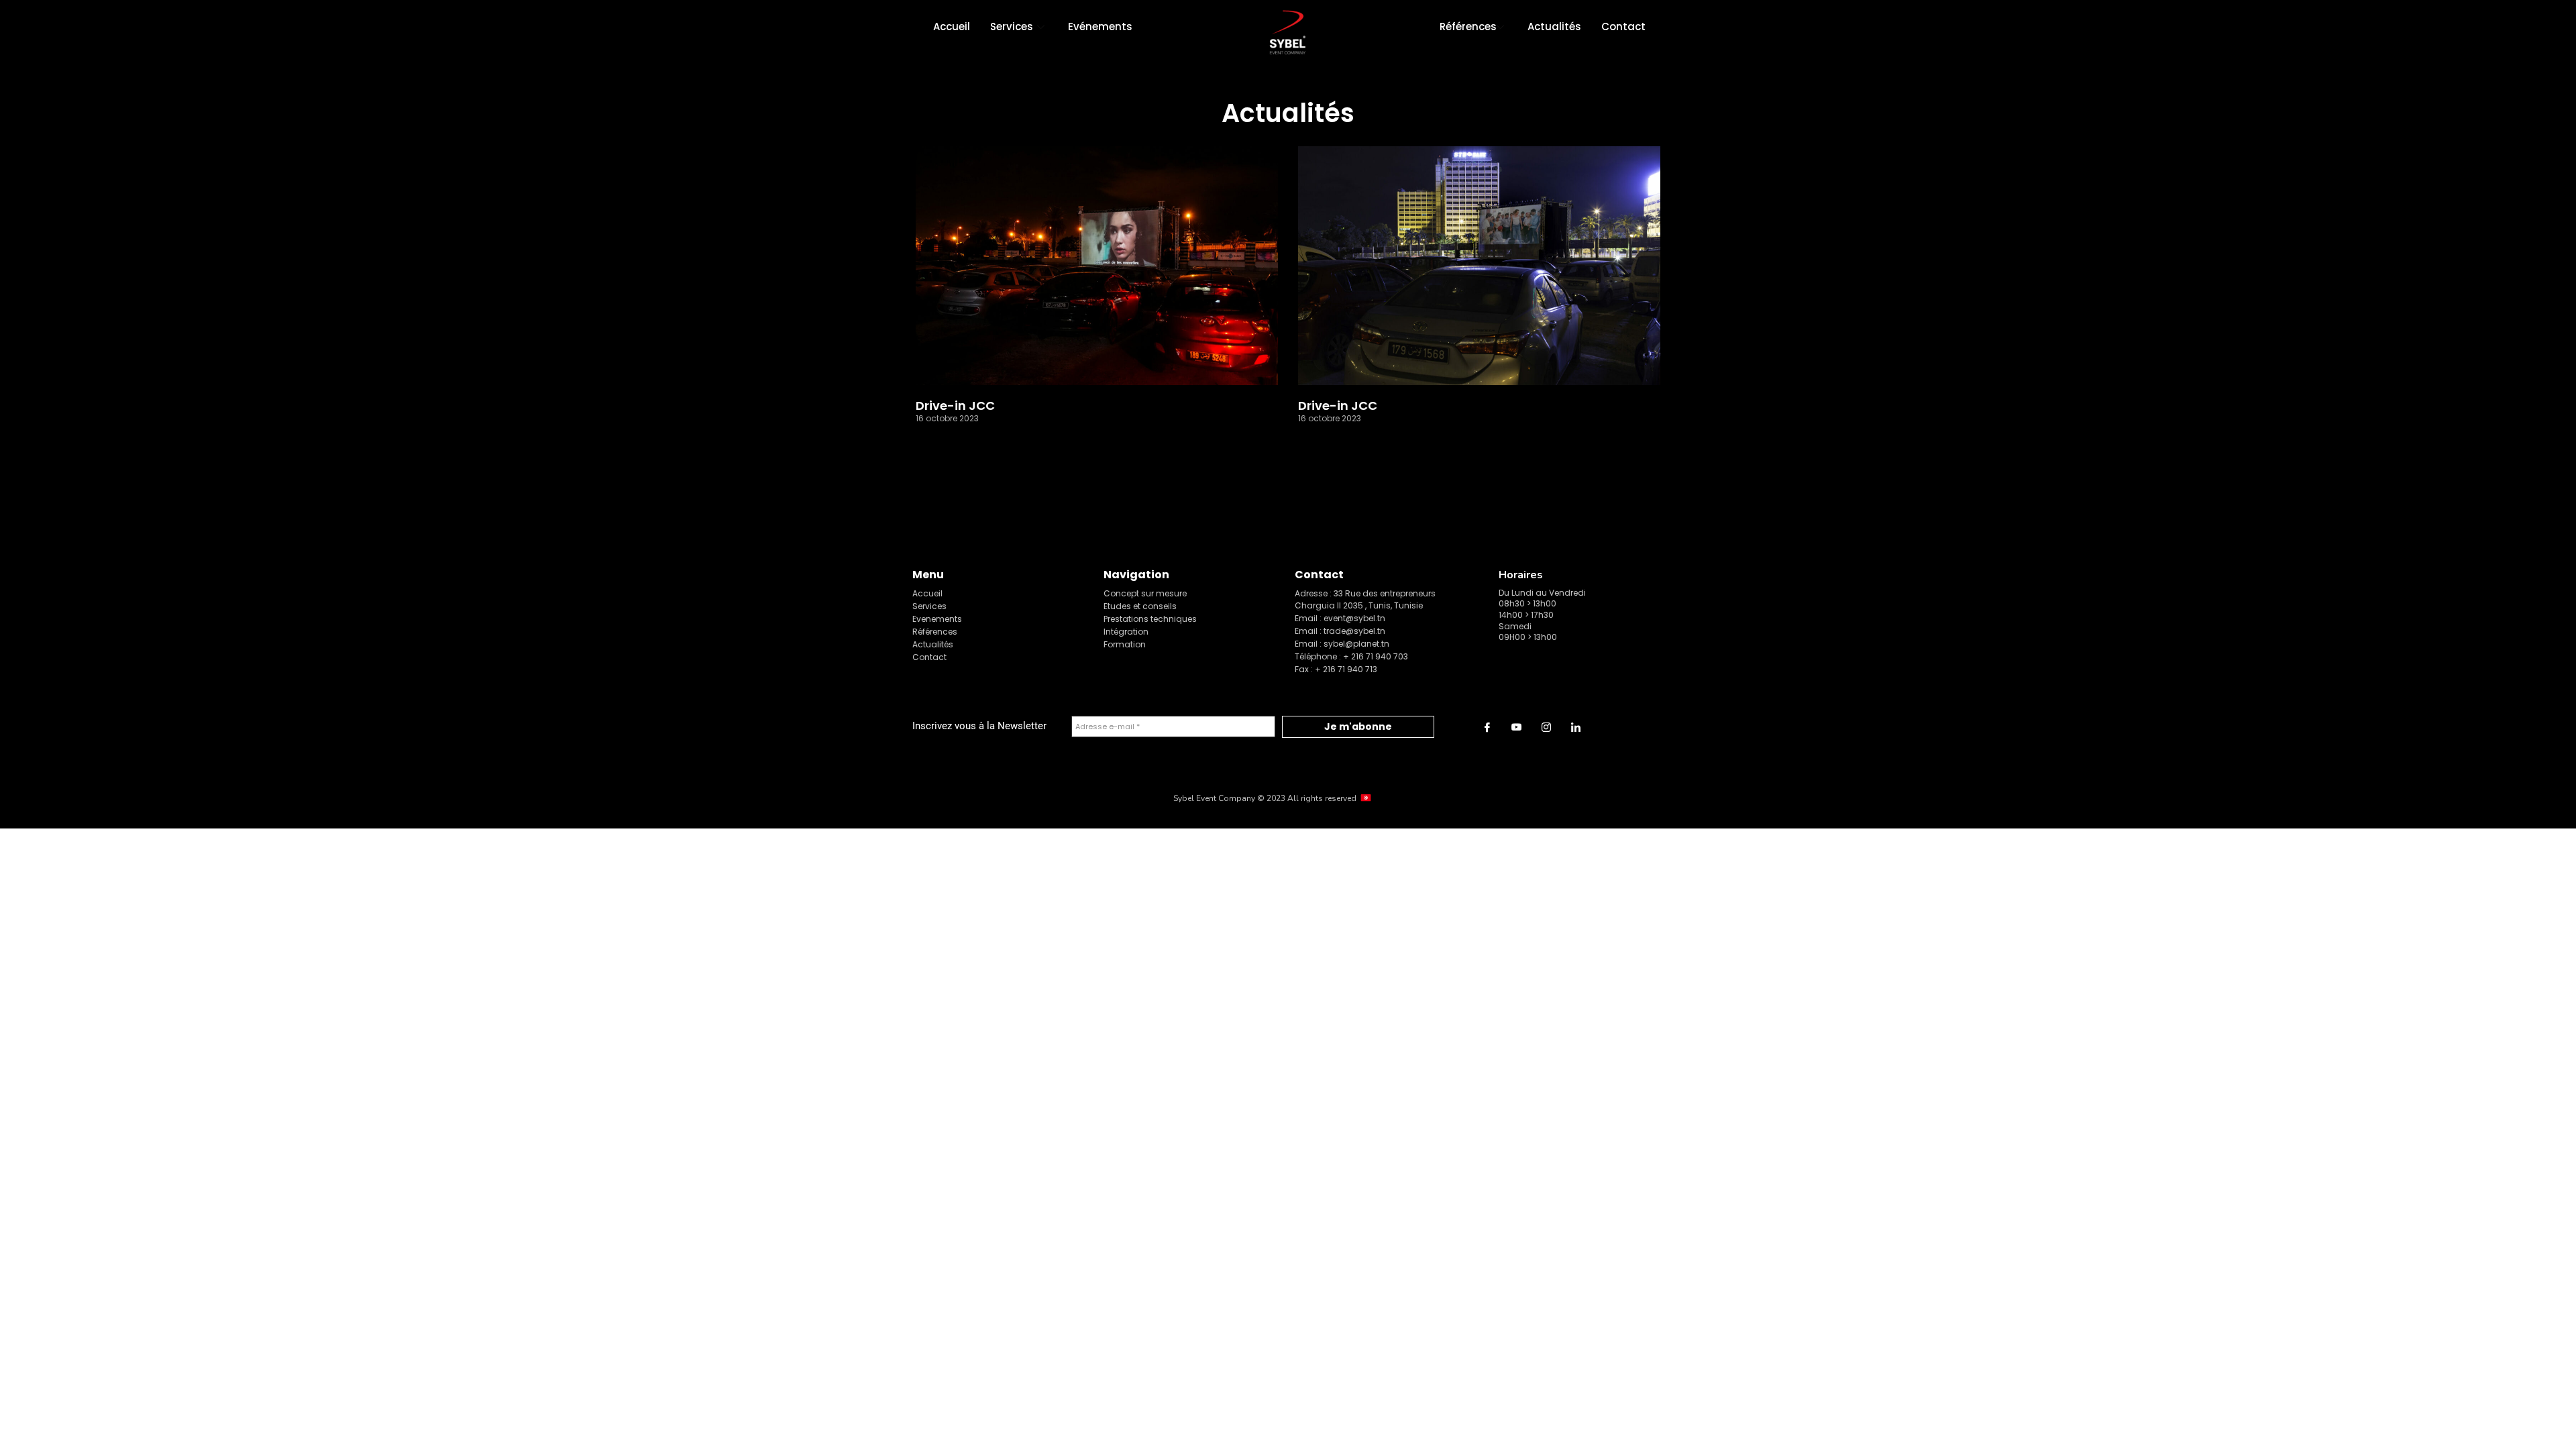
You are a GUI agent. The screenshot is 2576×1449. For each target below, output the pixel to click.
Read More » (943, 439)
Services (1012, 26)
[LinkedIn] (1576, 727)
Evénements (1100, 26)
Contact (1623, 26)
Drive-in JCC (955, 406)
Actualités (1554, 26)
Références (1468, 26)
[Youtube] (1517, 727)
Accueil (952, 26)
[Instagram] (1546, 727)
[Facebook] (1487, 727)
